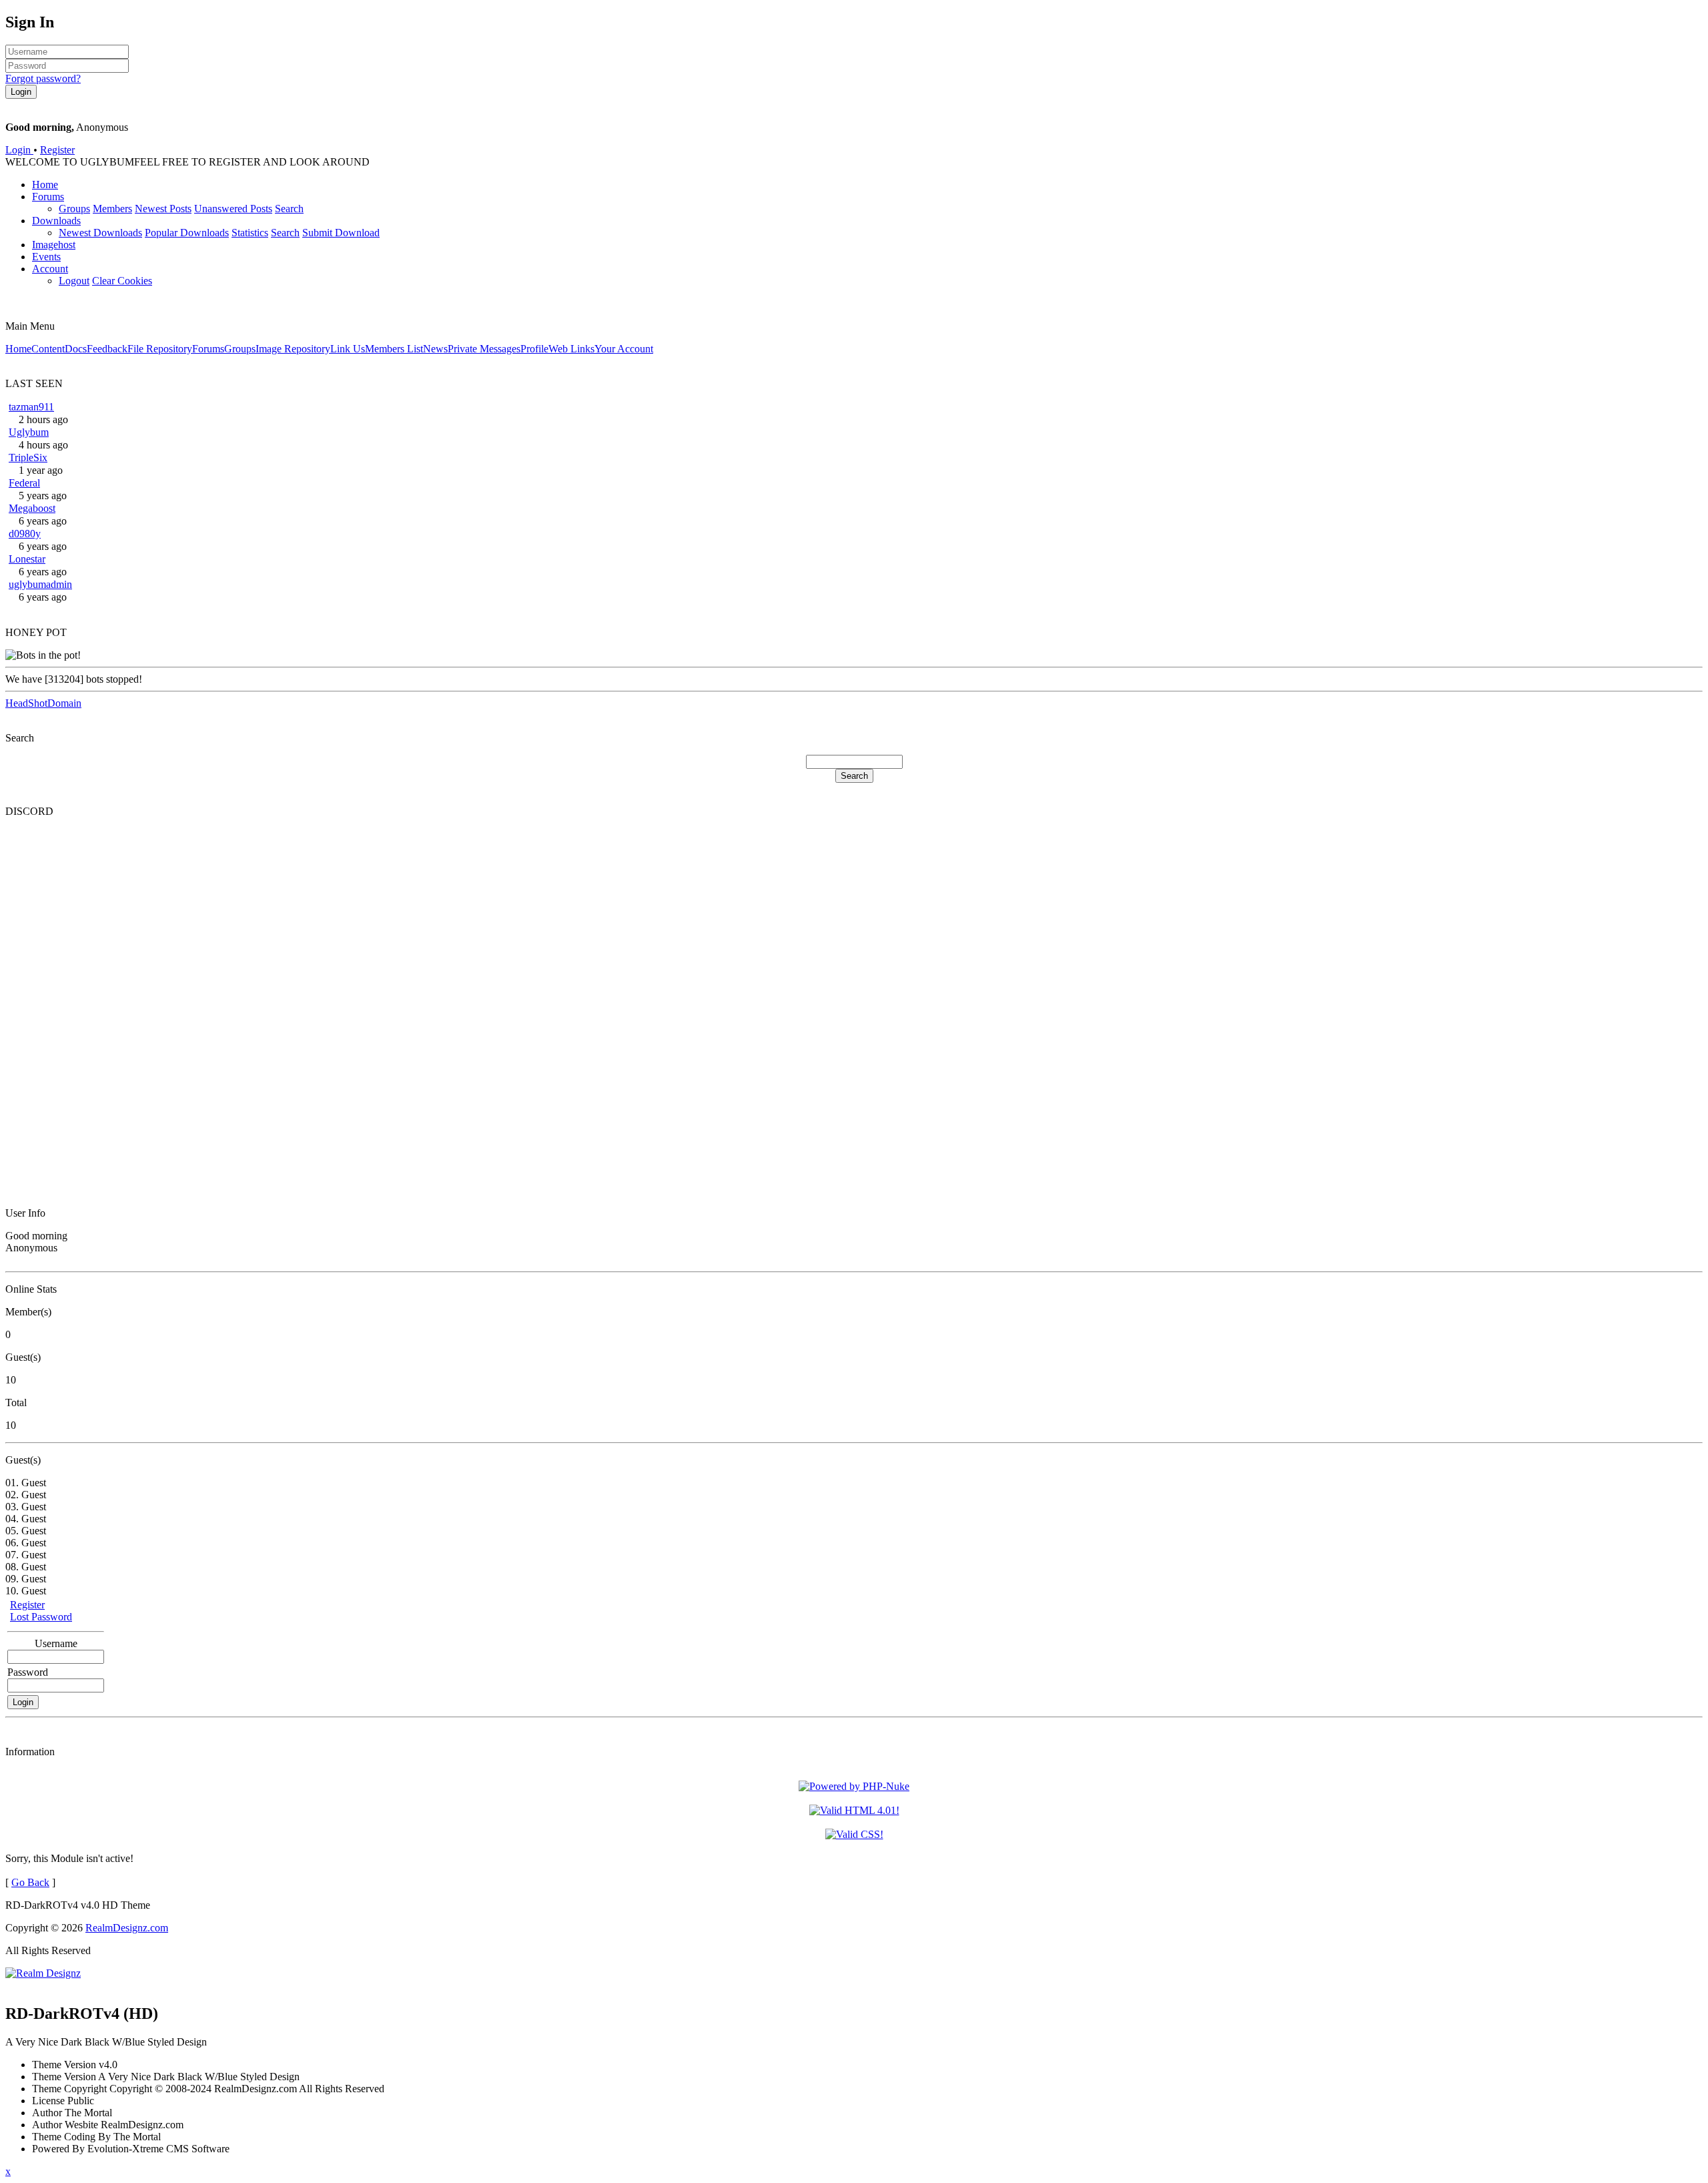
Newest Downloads (100, 233)
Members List (394, 349)
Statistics (250, 233)
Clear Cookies (122, 281)
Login (19, 150)
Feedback (107, 349)
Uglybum (29, 432)
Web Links (571, 349)
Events (46, 257)
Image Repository (293, 349)
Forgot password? (43, 78)
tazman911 (31, 407)
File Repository (160, 349)
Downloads (56, 221)
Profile (534, 349)
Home (45, 185)
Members (112, 209)
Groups (74, 209)
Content (48, 349)
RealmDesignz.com (127, 1928)
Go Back (30, 1882)
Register (57, 150)
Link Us (348, 349)
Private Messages (484, 349)
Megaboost (32, 508)
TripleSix (28, 457)
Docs (76, 349)
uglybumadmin (40, 584)
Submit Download (341, 233)
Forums (48, 197)
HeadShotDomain (43, 703)
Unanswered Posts (233, 209)
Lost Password (41, 1617)
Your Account (624, 349)
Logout (74, 281)
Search (289, 209)
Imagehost (54, 245)
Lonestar (27, 559)
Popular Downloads (187, 233)
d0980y (25, 534)
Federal (24, 483)
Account (50, 269)
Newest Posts (163, 209)
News (435, 349)
